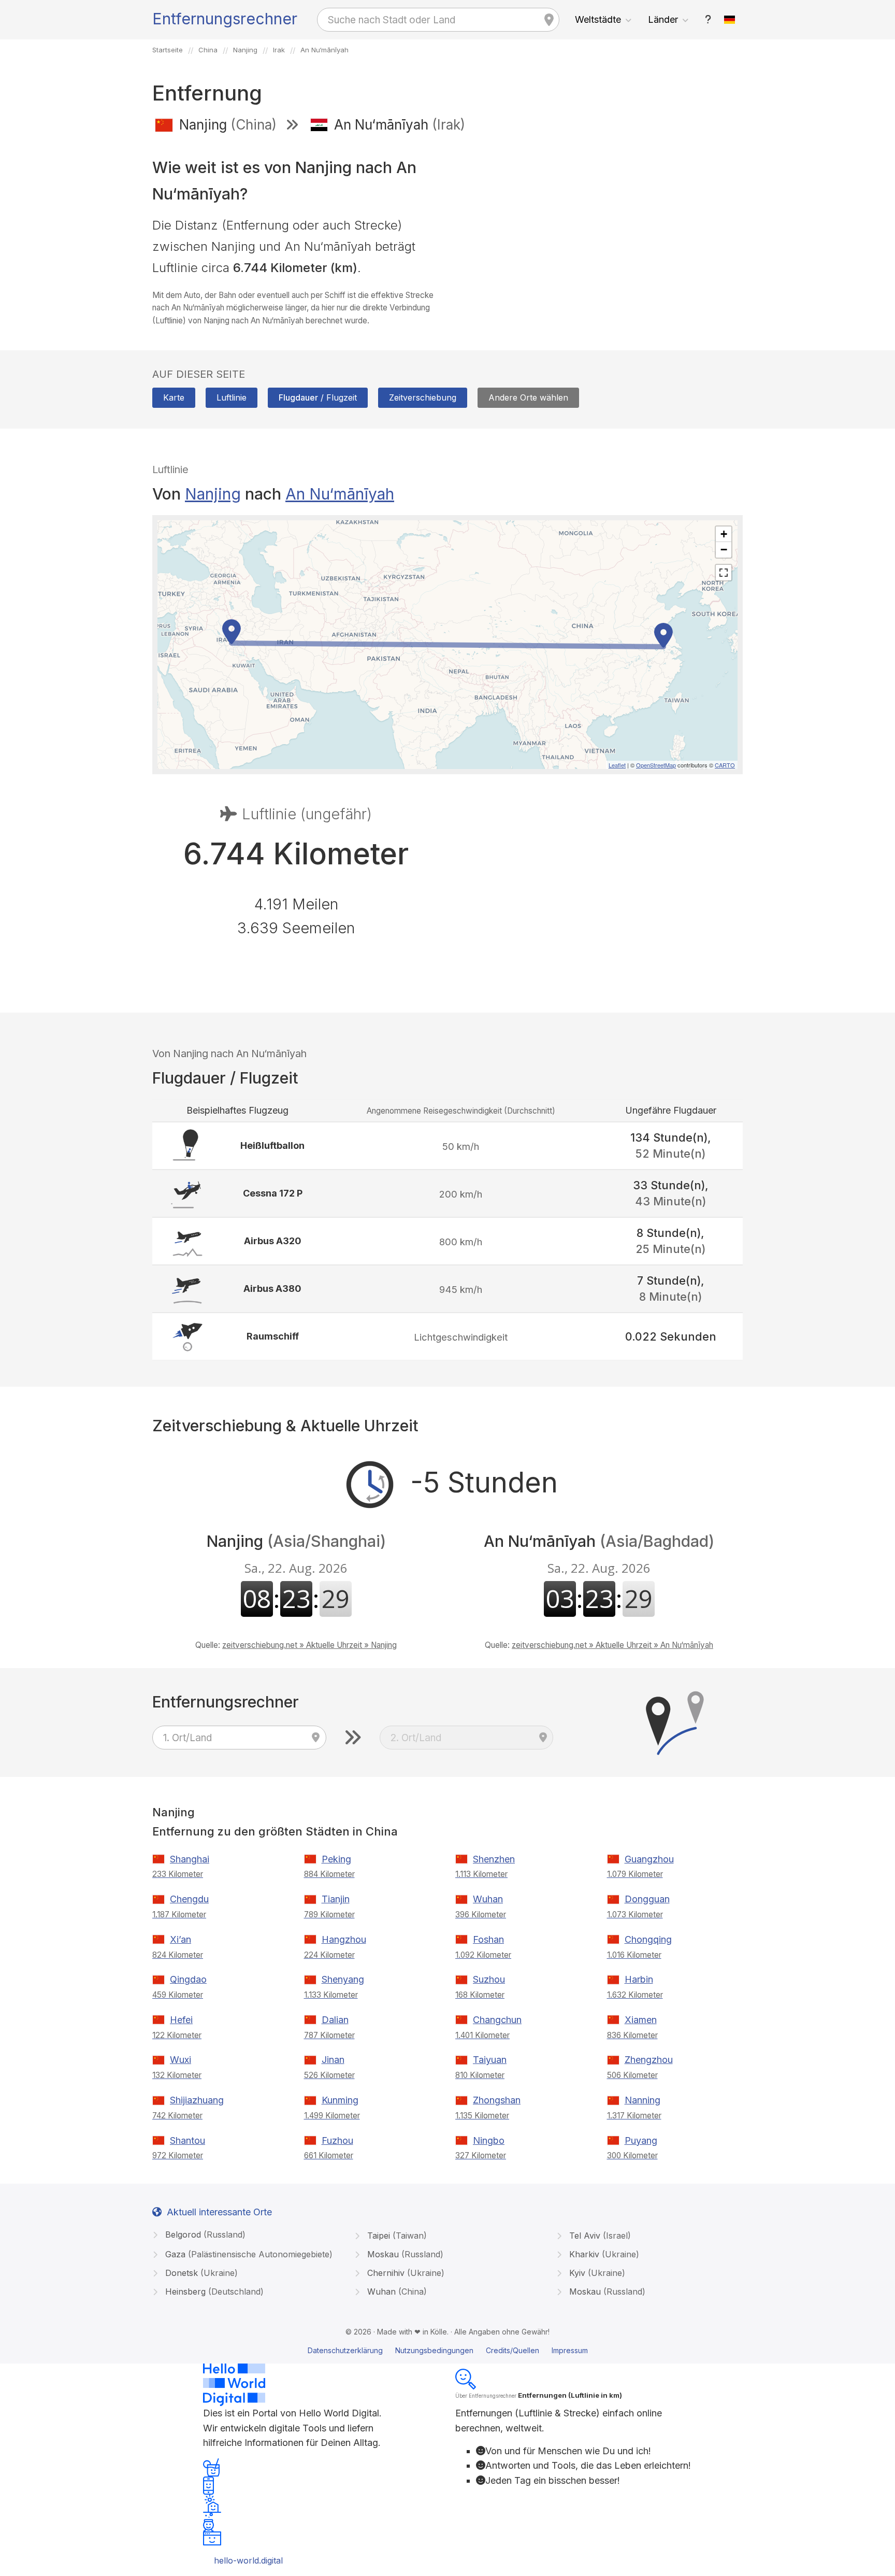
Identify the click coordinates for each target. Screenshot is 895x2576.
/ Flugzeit (318, 397)
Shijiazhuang (197, 2100)
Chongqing (648, 1939)
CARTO (725, 765)
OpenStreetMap (656, 765)
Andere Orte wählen (528, 397)
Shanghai (190, 1859)
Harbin (639, 1979)
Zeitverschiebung (423, 397)
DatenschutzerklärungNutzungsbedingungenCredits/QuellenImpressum (448, 2350)
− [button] (724, 550)
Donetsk (200, 2273)
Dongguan (647, 1899)
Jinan (333, 2060)
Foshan (488, 1939)
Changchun (497, 2020)
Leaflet (617, 765)
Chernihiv (405, 2273)
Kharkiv (603, 2254)
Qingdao (188, 1979)
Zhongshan (497, 2100)
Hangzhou (344, 1939)
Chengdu (189, 1899)
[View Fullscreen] (724, 573)
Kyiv (596, 2273)
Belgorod (204, 2235)
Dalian (335, 2020)
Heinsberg (213, 2292)
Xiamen (641, 2020)
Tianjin (336, 1899)
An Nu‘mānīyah (340, 494)
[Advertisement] (599, 217)
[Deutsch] (730, 20)
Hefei (181, 2020)
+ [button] (724, 534)
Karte (174, 397)
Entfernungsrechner (225, 19)
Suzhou (489, 1979)
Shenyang (343, 1979)
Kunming (340, 2100)
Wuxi (181, 2060)
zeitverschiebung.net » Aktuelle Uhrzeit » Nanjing (309, 1645)
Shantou (187, 2140)
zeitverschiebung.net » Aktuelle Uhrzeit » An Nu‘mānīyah (612, 1645)
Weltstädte (598, 19)
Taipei (396, 2236)
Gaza (248, 2254)
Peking (336, 1859)
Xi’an (181, 1939)
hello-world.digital (248, 2560)
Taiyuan (490, 2060)
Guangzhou (649, 1859)
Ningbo (489, 2140)
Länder (663, 19)
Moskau (404, 2254)
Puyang (641, 2140)
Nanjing (213, 494)
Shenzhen (494, 1859)
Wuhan (488, 1899)
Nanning (643, 2100)
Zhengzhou (649, 2060)
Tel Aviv (599, 2236)
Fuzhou (337, 2140)
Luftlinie (232, 397)
